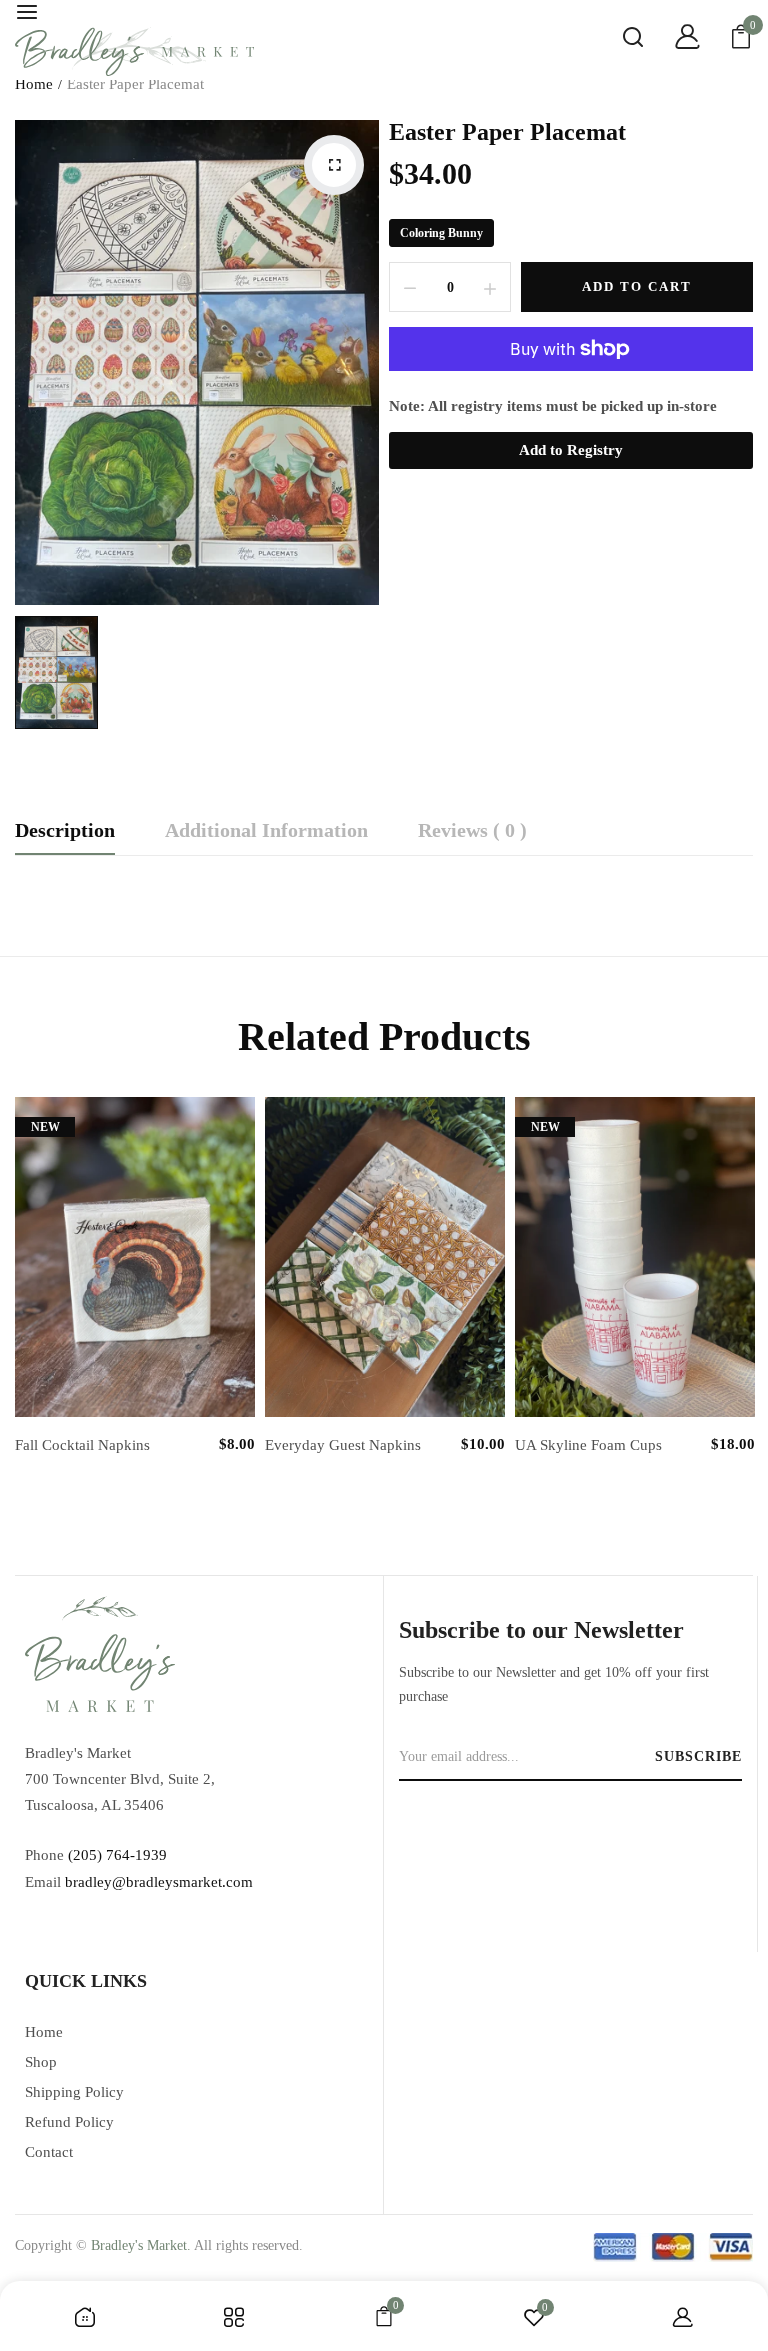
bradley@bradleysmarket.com (159, 1882)
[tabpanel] (135, 1308)
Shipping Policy (74, 2092)
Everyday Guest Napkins (343, 1445)
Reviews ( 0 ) (472, 830)
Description (65, 830)
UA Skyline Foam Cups (588, 1445)
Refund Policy (69, 2122)
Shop (41, 2062)
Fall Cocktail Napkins (82, 1445)
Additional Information (266, 830)
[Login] (672, 40)
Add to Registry (571, 450)
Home (34, 84)
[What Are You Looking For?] (618, 40)
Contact (49, 2152)
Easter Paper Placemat (507, 132)
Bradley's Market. (141, 2245)
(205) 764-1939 (117, 1855)
